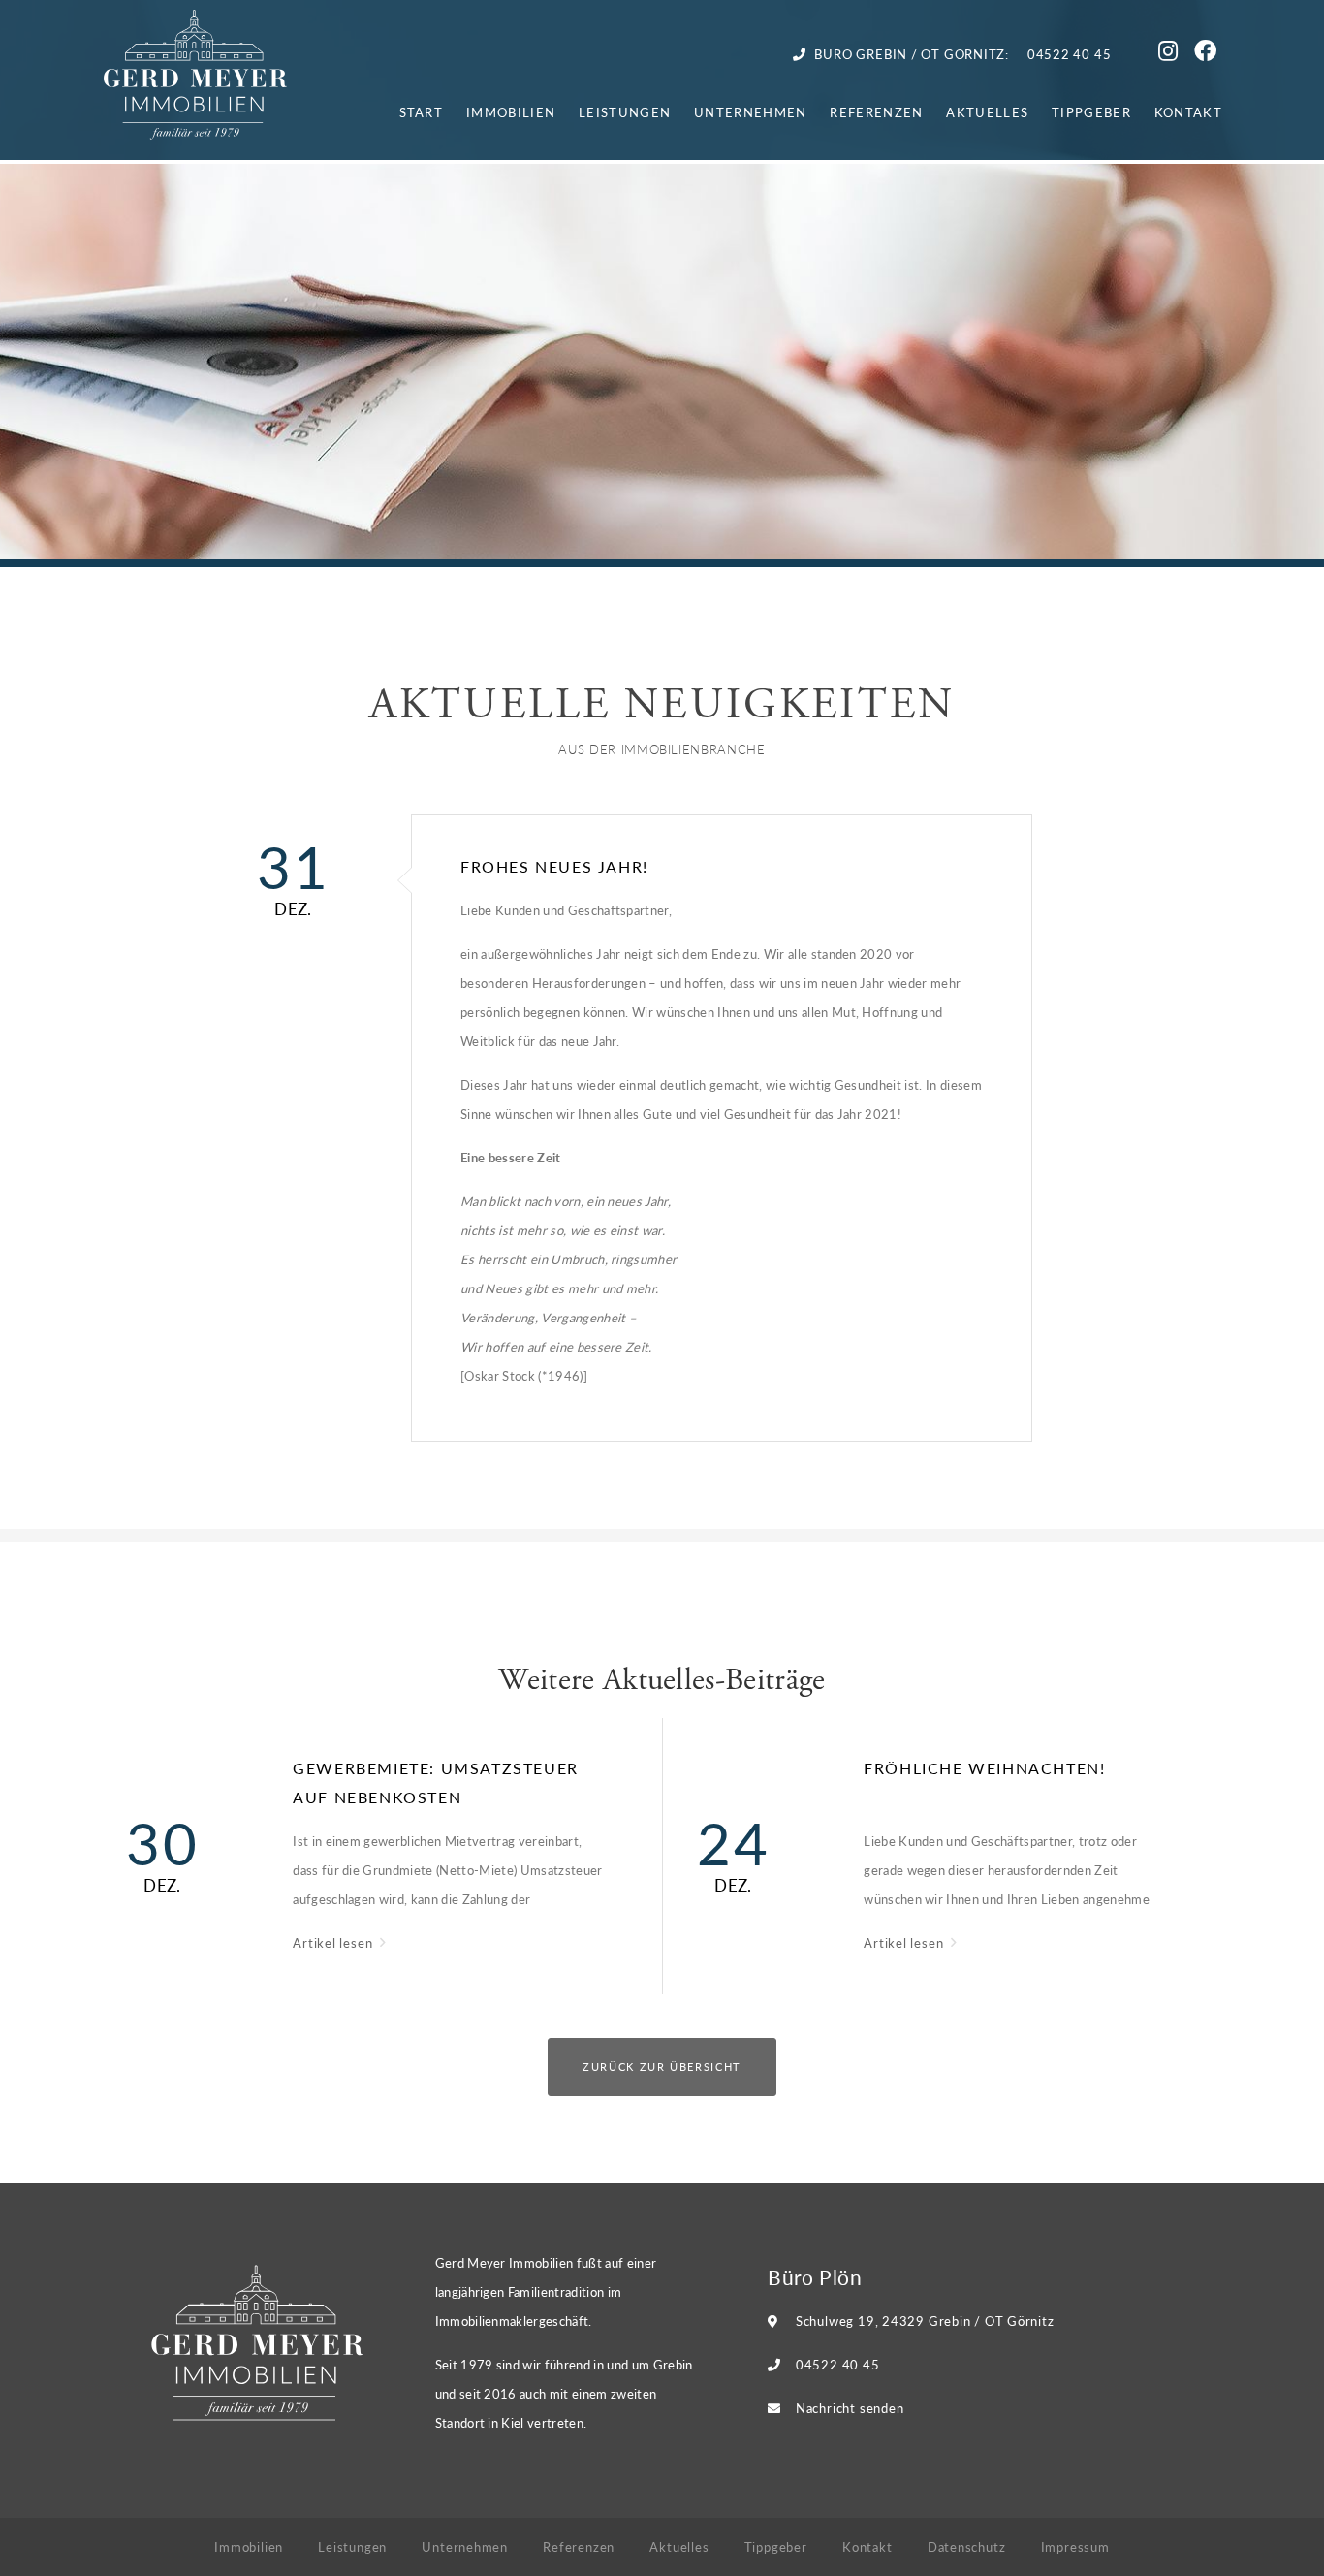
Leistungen (625, 112)
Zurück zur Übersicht (662, 2067)
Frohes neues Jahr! (554, 866)
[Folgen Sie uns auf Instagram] (1171, 54)
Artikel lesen (334, 1942)
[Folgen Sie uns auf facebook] (1208, 54)
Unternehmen (750, 112)
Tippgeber (1091, 112)
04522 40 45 (838, 2364)
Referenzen (876, 112)
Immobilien (511, 112)
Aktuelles (987, 112)
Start (422, 112)
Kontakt (1188, 112)
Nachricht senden (850, 2408)
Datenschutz (967, 2546)
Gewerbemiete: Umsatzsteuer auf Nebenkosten (436, 1782)
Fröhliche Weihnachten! (984, 1768)
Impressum (1075, 2546)
